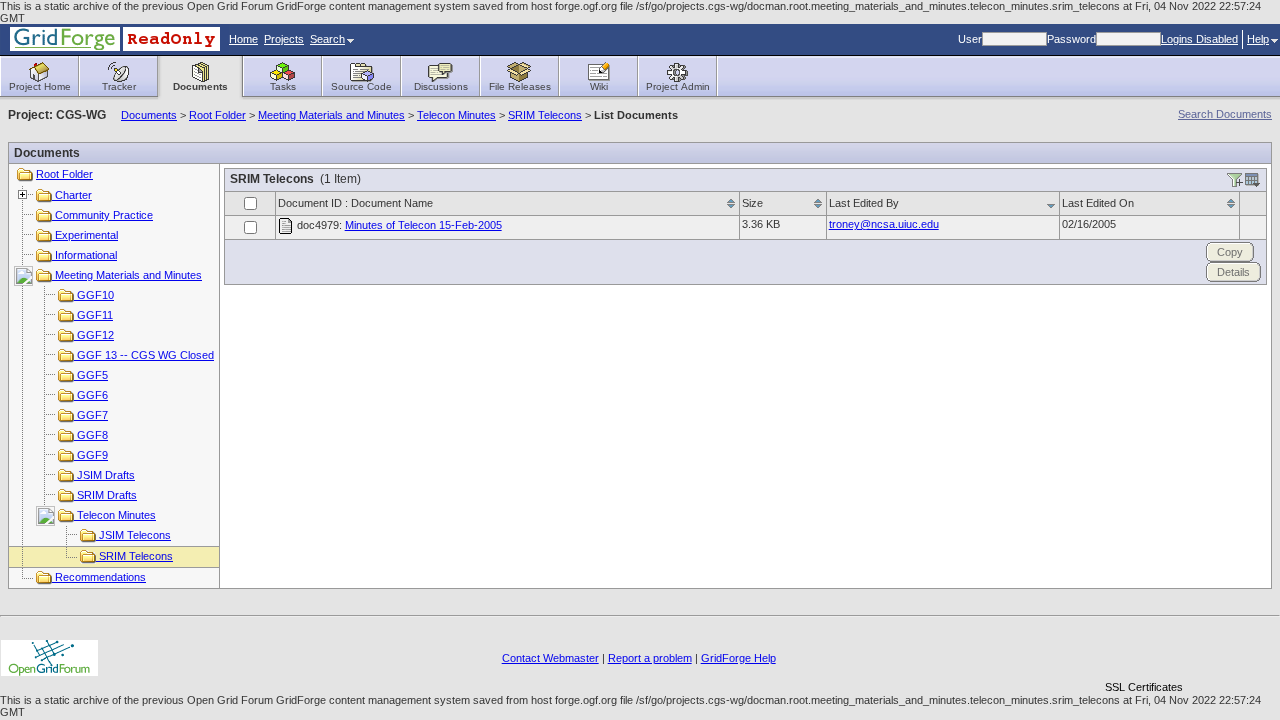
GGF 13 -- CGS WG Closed (144, 355)
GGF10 (94, 295)
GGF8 (91, 435)
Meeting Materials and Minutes (331, 115)
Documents (149, 115)
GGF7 (91, 415)
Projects (284, 39)
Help (1258, 39)
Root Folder (217, 115)
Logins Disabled (1199, 39)
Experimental (85, 235)
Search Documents (1225, 114)
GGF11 (93, 315)
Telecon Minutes (456, 115)
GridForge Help (738, 658)
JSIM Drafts (104, 475)
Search (327, 39)
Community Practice (102, 215)
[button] (1144, 652)
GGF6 (91, 395)
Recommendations (99, 577)
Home (243, 39)
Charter (72, 195)
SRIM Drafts (105, 495)
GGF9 (91, 455)
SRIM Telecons (545, 115)
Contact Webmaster (550, 658)
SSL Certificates (1144, 687)
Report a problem (650, 658)
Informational (84, 255)
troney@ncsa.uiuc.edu (884, 224)
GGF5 (91, 375)
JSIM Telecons (133, 535)
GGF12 (94, 335)
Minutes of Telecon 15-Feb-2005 (423, 225)
